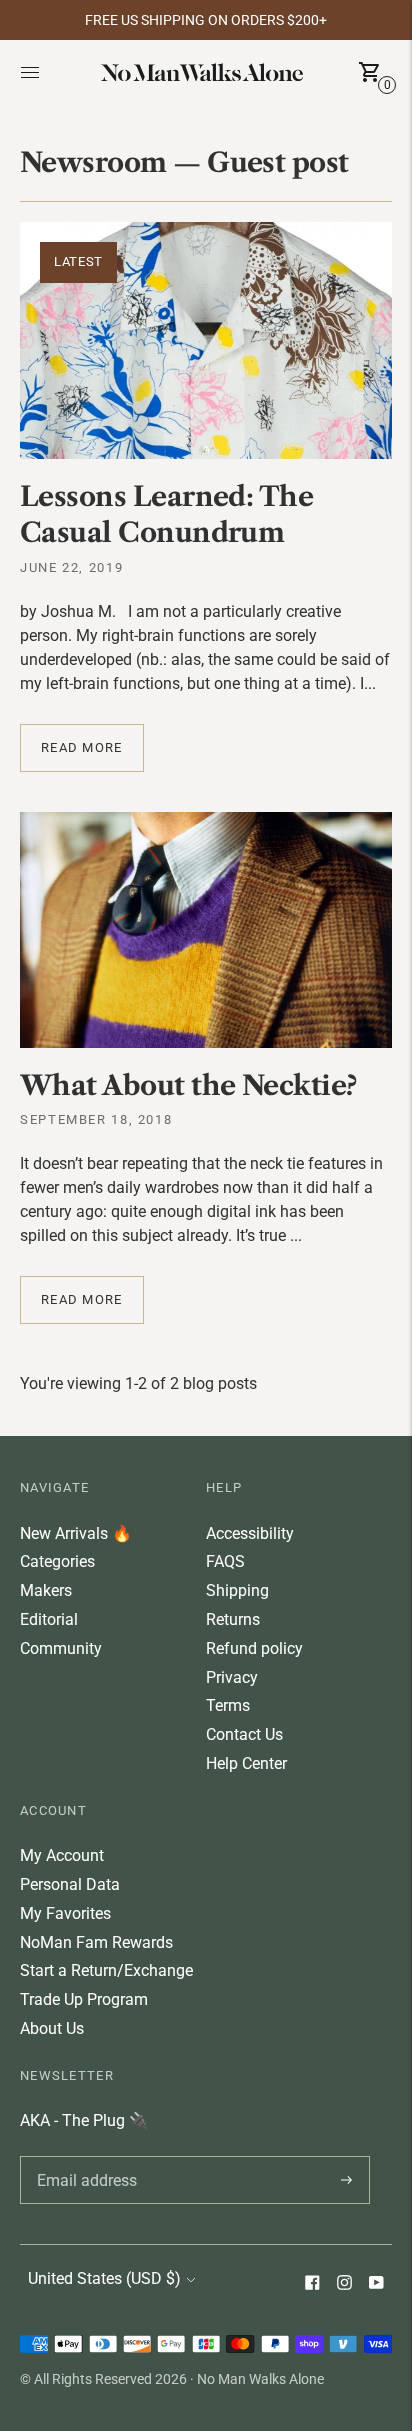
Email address (83, 2156)
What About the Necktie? (188, 1085)
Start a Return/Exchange (106, 1970)
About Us (52, 2028)
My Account (62, 1855)
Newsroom (93, 162)
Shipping (237, 1590)
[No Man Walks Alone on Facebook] (312, 2284)
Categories (57, 1561)
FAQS (225, 1561)
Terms (228, 1705)
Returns (233, 1619)
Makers (46, 1590)
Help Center (246, 1763)
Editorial (49, 1619)
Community (61, 1648)
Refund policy (254, 1648)
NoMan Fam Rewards (96, 1942)
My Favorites (65, 1913)
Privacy (232, 1677)
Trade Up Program (84, 1999)
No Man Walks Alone (260, 2379)
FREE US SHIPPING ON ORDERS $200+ (206, 20)
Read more (82, 747)
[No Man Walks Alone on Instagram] (344, 2284)
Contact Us (244, 1734)
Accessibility (250, 1533)
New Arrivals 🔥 (76, 1533)
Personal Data (70, 1884)
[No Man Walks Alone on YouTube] (376, 2284)
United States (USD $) (104, 2278)
